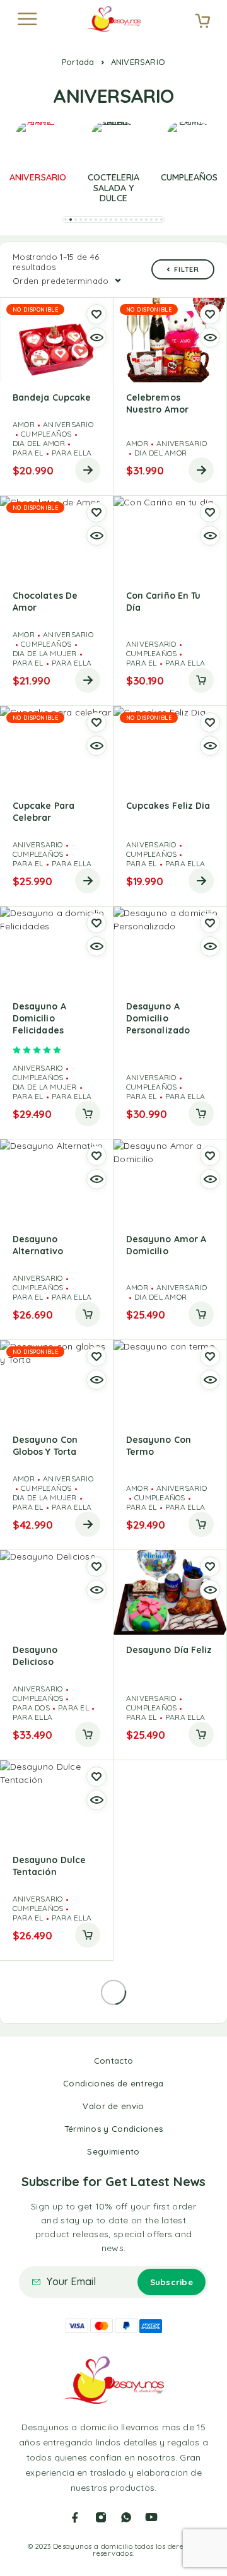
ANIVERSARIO (68, 424)
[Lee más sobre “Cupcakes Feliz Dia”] (201, 881)
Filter (187, 269)
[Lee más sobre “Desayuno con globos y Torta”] (88, 1524)
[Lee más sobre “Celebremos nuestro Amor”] (201, 470)
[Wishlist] (96, 314)
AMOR (24, 424)
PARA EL (28, 453)
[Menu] (27, 19)
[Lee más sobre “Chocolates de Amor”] (88, 680)
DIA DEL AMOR (39, 443)
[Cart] (202, 22)
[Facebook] (75, 2517)
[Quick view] (96, 338)
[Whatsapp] (126, 2517)
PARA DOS (31, 1708)
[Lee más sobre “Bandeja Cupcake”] (88, 470)
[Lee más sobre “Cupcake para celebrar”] (88, 881)
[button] (66, 220)
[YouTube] (151, 2517)
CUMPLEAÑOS (46, 434)
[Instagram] (101, 2517)
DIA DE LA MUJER (45, 653)
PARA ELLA (72, 453)
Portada (78, 62)
